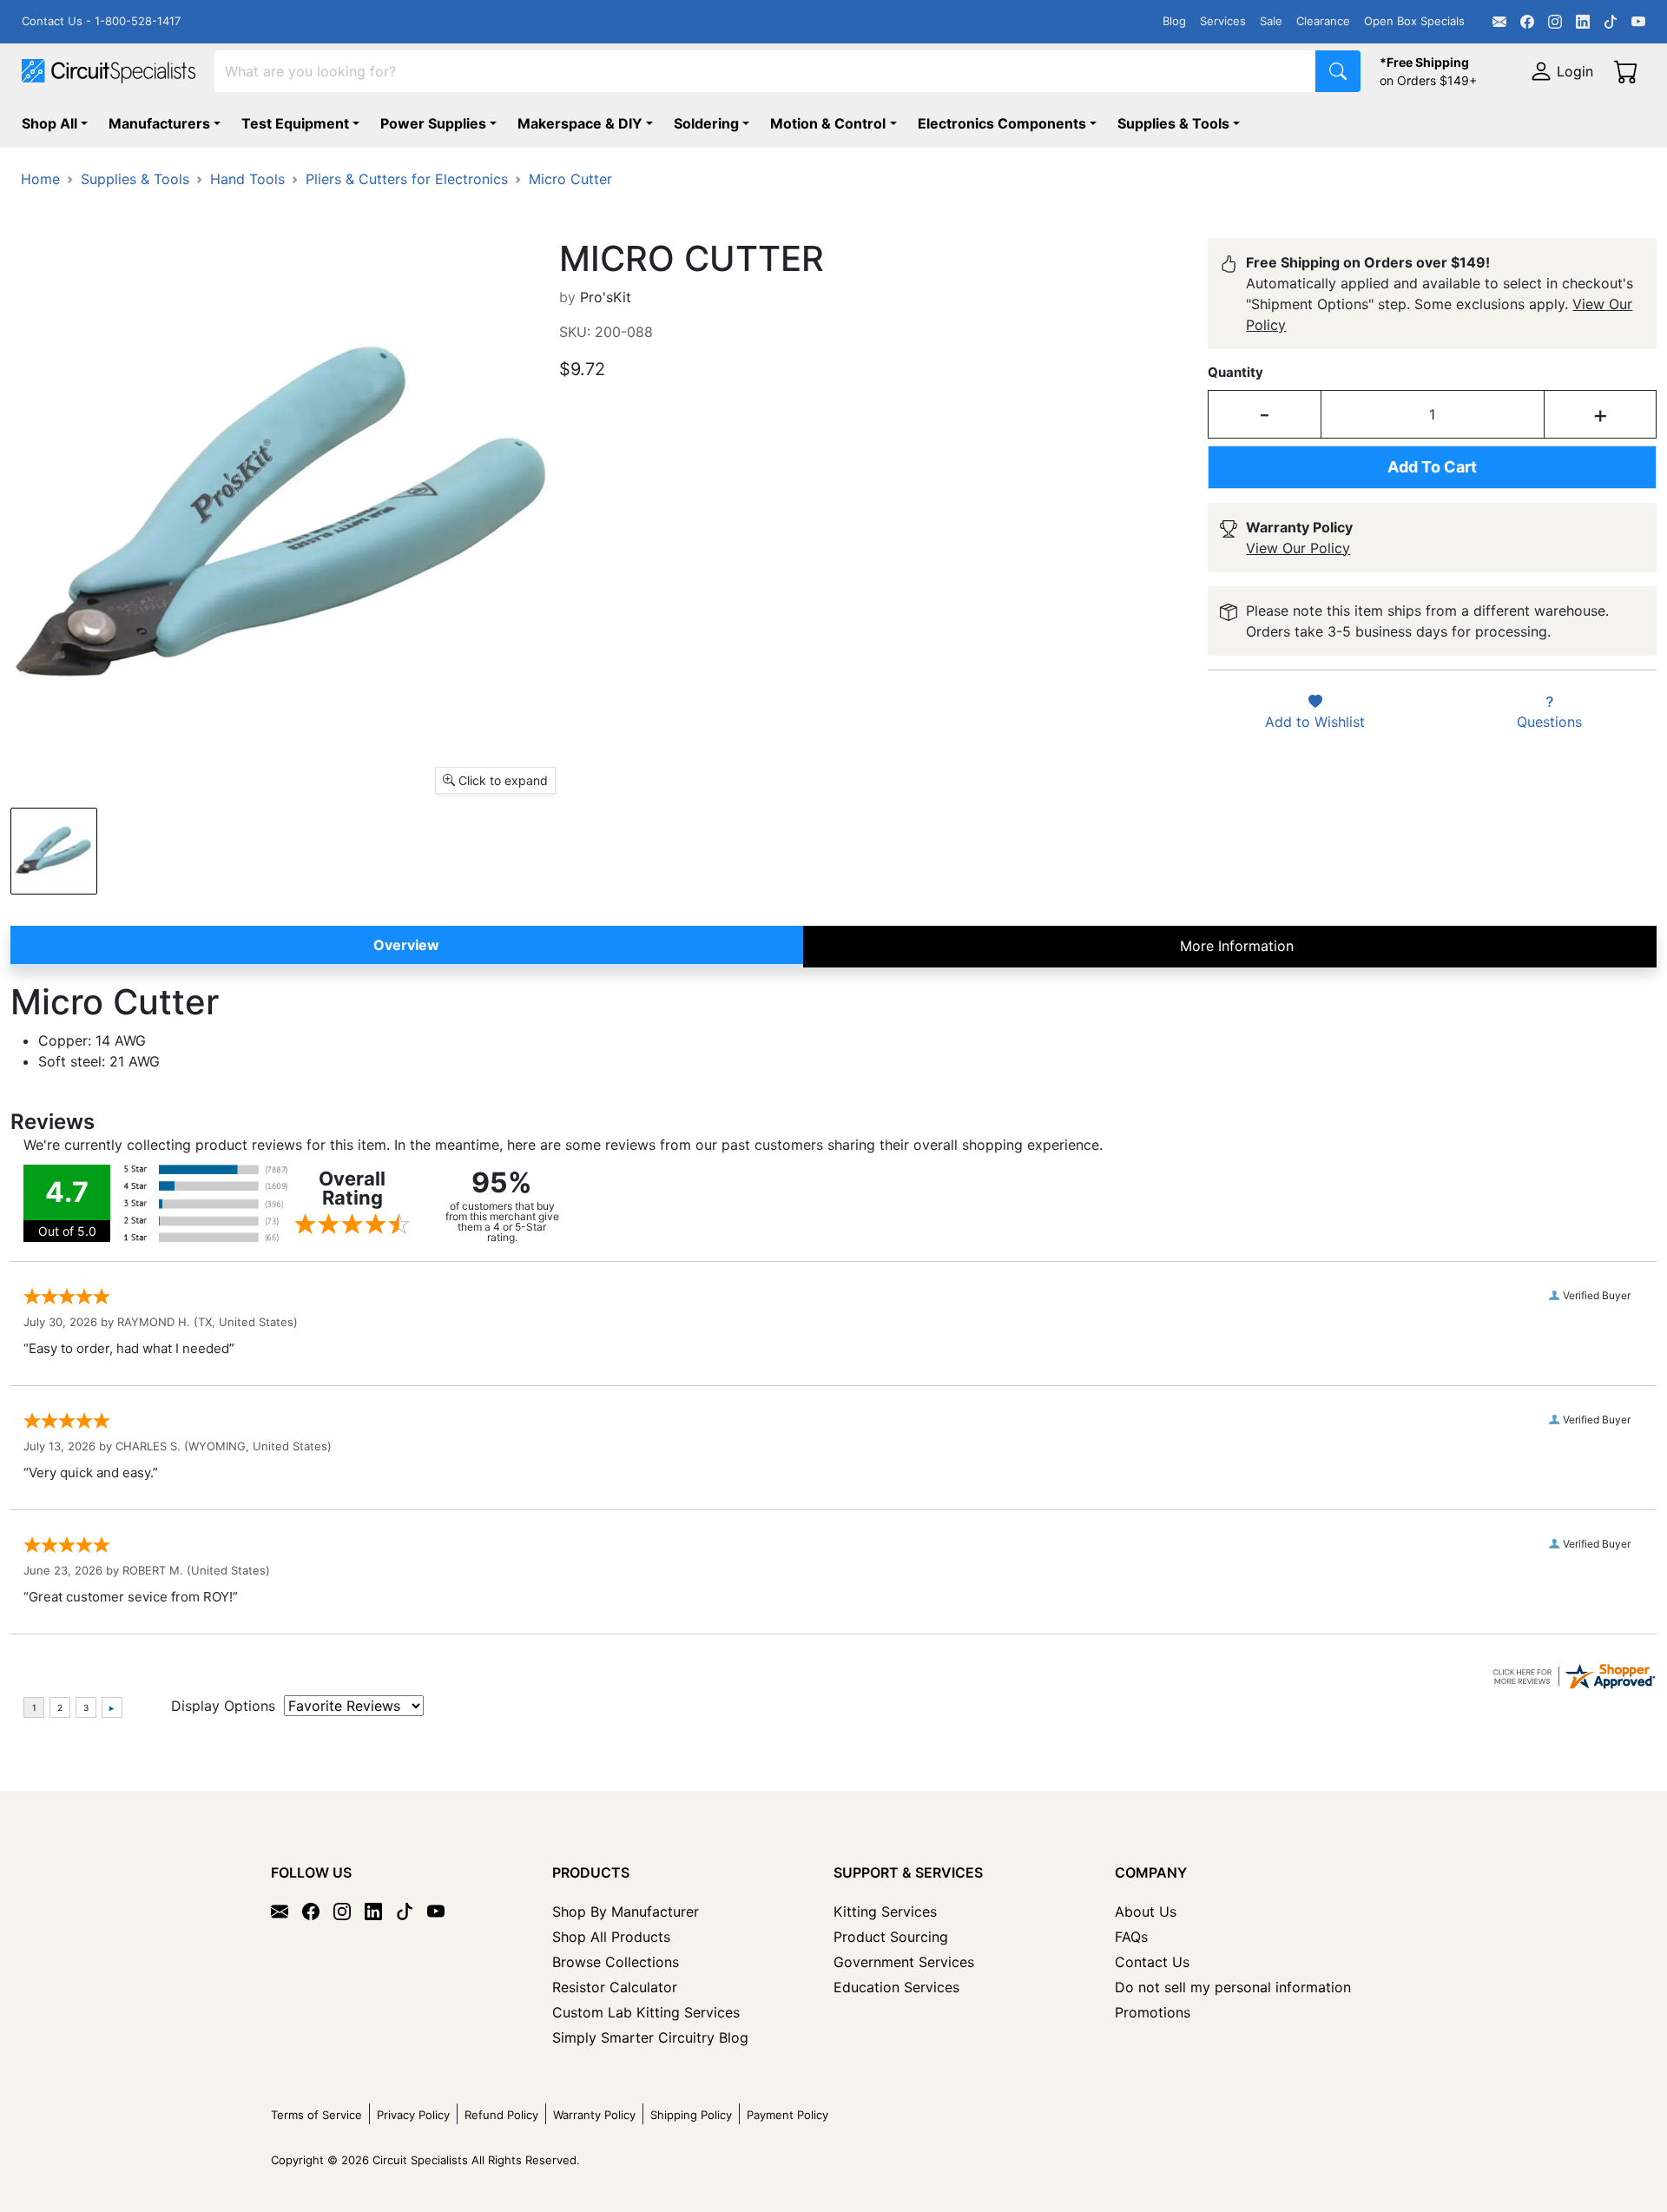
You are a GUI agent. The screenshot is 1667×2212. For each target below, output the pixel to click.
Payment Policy (787, 2115)
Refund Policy (501, 2115)
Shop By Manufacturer (626, 1912)
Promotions (1153, 2012)
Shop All (49, 123)
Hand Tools (247, 179)
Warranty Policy (594, 2115)
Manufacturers (159, 123)
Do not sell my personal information (1233, 1987)
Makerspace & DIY (580, 123)
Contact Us (1152, 1962)
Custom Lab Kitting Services (646, 2012)
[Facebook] (1527, 22)
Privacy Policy (413, 2115)
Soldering (706, 123)
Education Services (896, 1987)
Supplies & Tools (1173, 123)
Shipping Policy (691, 2115)
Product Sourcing (891, 1937)
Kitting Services (885, 1912)
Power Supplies (433, 123)
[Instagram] (1555, 22)
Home (40, 179)
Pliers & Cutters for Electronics (407, 179)
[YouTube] (1638, 22)
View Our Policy (1298, 548)
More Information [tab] (1237, 946)
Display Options (223, 1706)
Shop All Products (611, 1937)
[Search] (1338, 71)
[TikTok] (1611, 22)
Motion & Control (828, 123)
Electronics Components (1002, 123)
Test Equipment (295, 123)
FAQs (1131, 1937)
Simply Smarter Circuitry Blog (650, 2037)
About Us (1146, 1912)
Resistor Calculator (615, 1987)
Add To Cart (1432, 467)
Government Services (904, 1962)
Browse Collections (616, 1962)
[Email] (1499, 22)
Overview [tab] (406, 945)
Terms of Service (316, 2115)
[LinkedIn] (1583, 22)
